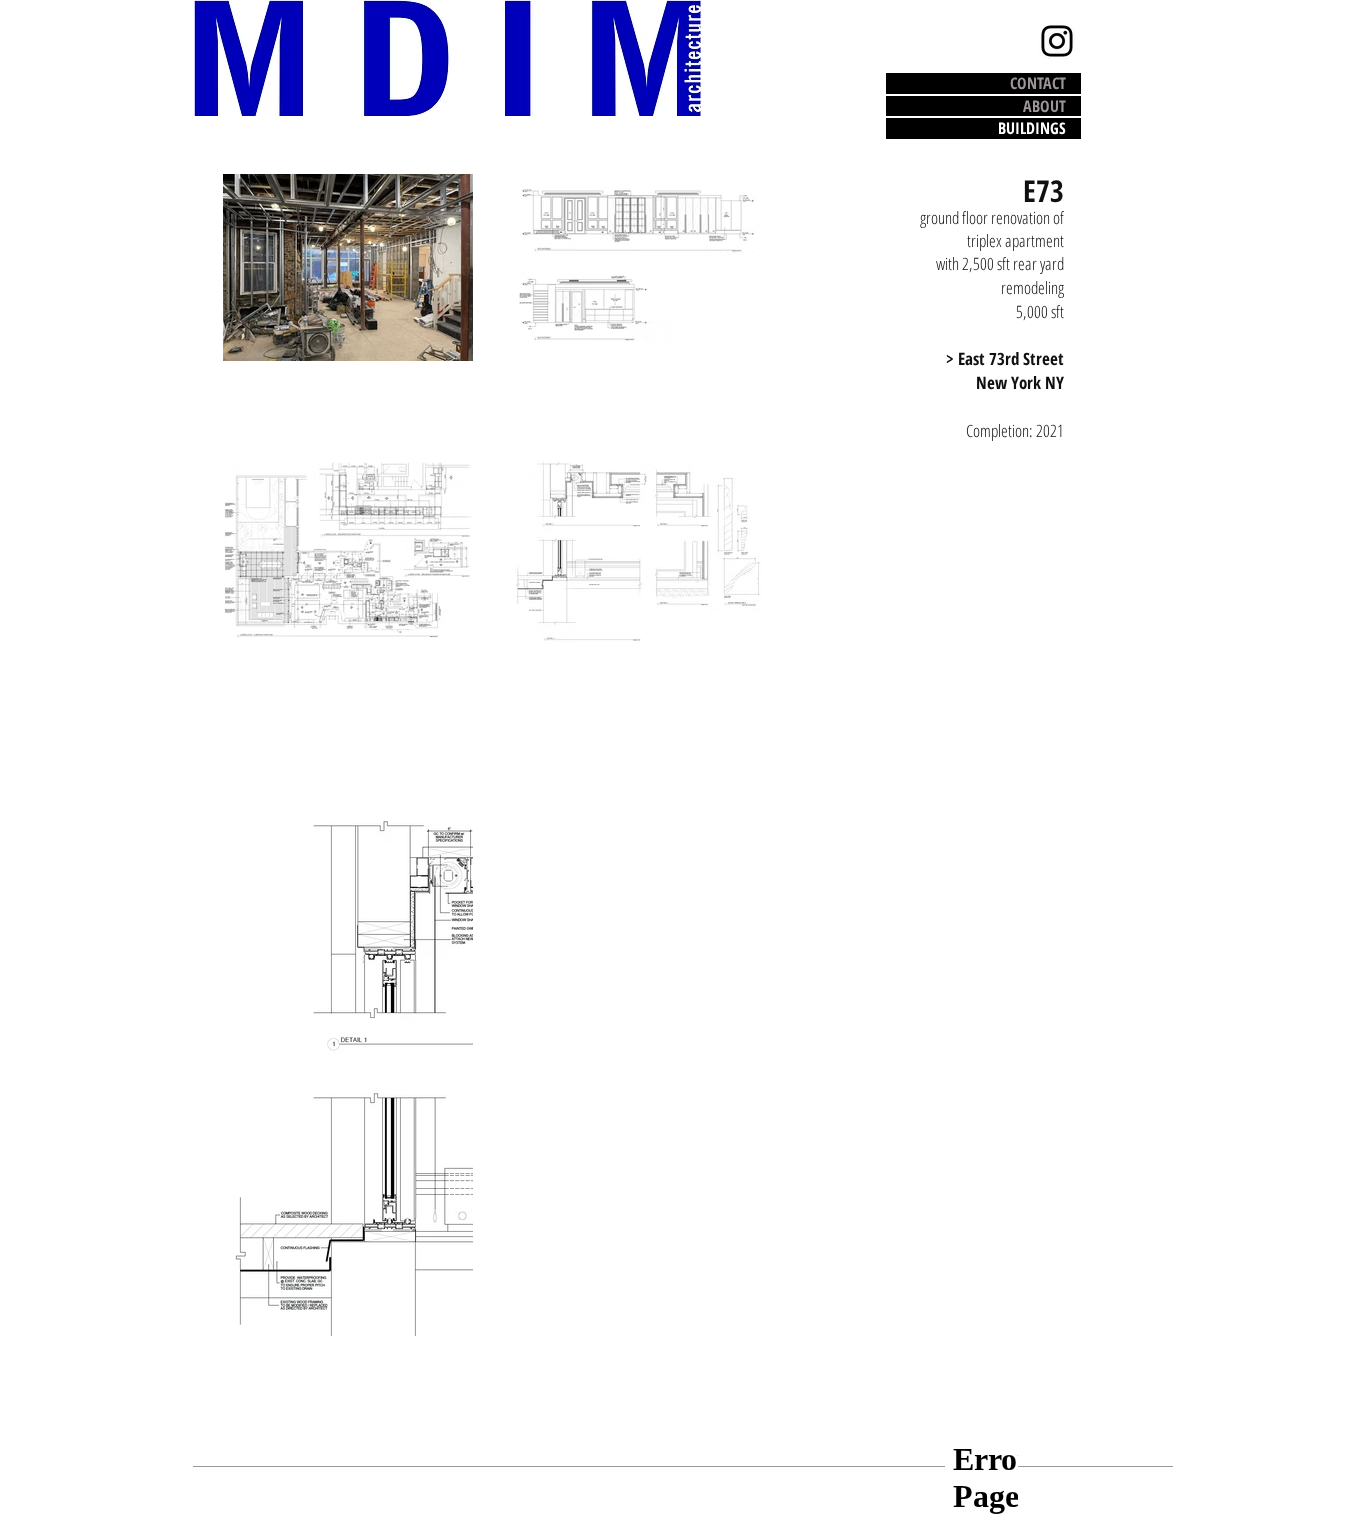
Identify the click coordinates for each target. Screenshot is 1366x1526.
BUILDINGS (1032, 128)
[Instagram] (1057, 41)
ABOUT (1044, 106)
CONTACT (1038, 83)
